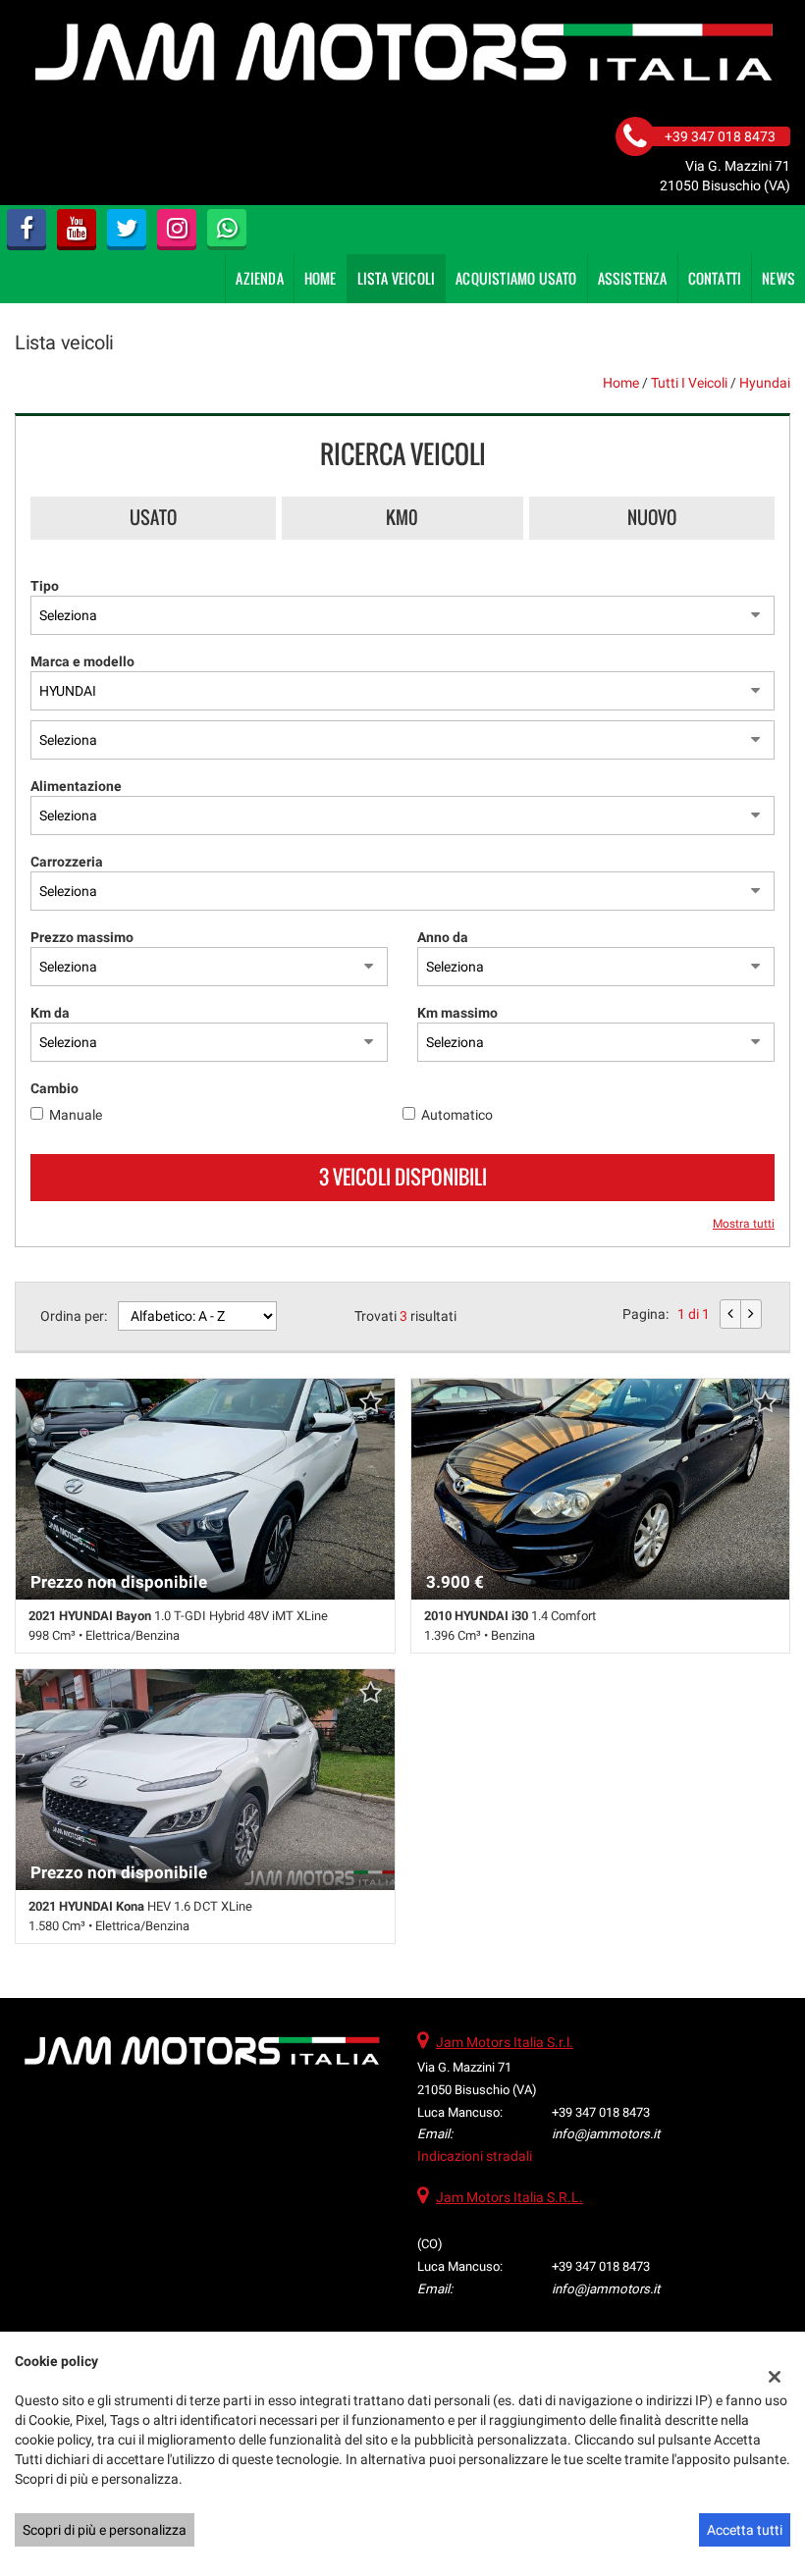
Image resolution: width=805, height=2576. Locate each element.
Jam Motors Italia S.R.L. (510, 2197)
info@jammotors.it (606, 2134)
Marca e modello (82, 661)
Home (321, 278)
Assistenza (633, 278)
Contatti (715, 278)
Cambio (54, 1088)
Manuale (76, 1115)
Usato (153, 517)
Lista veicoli (397, 278)
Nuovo (652, 517)
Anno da (443, 937)
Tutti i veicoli (689, 383)
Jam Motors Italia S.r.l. (505, 2042)
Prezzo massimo (82, 937)
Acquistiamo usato (516, 278)
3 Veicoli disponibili (403, 1177)
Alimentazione (76, 786)
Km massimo (457, 1013)
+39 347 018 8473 (601, 2112)
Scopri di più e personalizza (105, 2530)
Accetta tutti (745, 2530)
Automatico (457, 1115)
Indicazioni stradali (475, 2156)
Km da (50, 1013)
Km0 (402, 517)
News (778, 278)
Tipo (45, 586)
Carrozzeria (67, 862)
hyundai (765, 383)
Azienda (259, 278)
